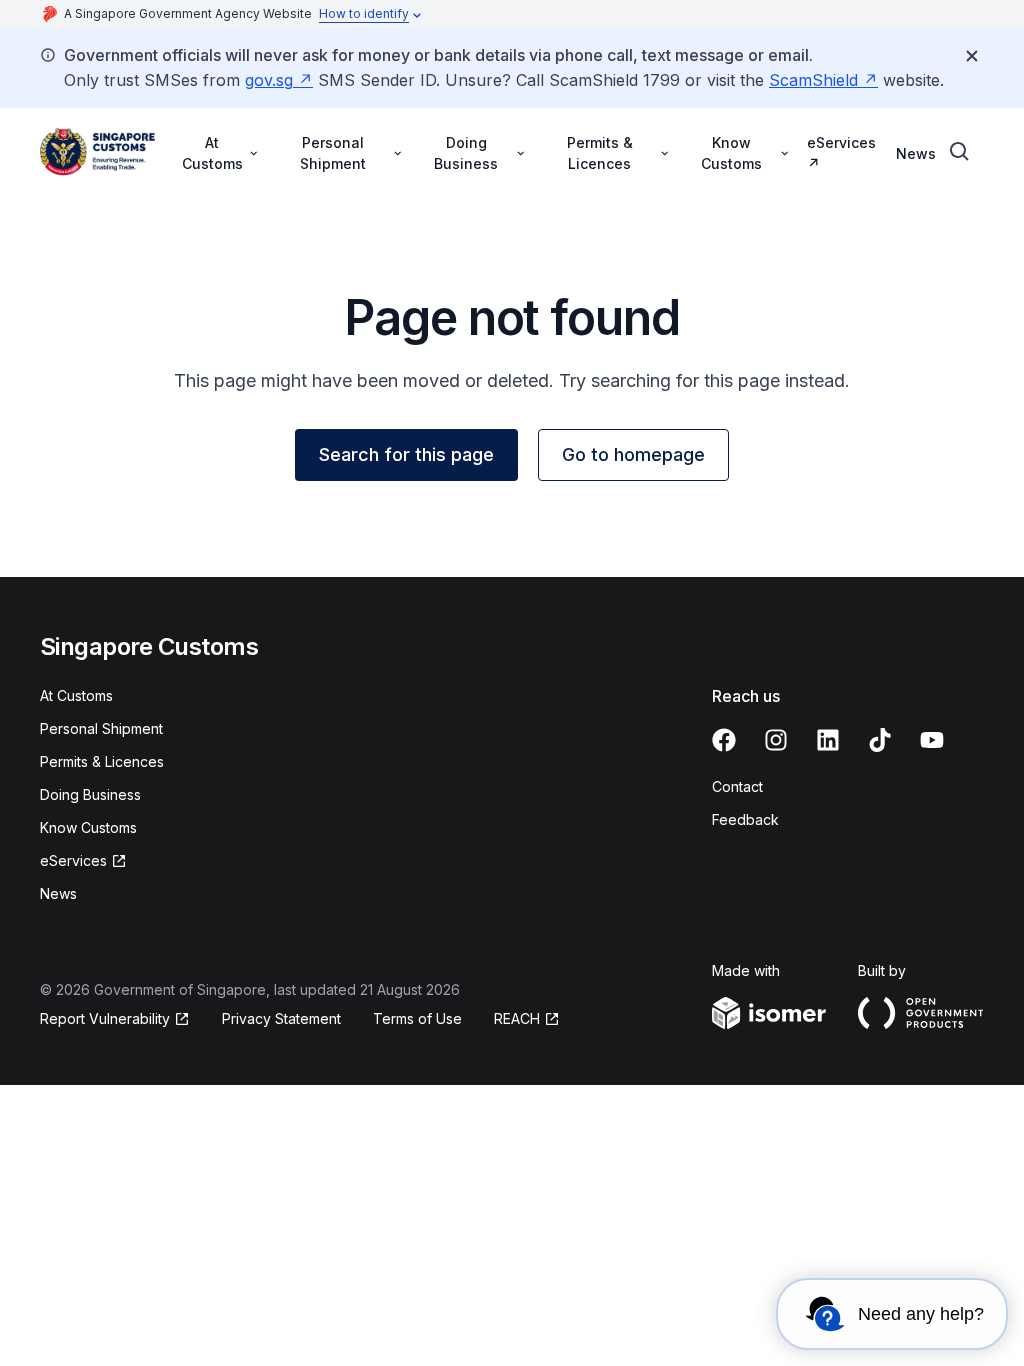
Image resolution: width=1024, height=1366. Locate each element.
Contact (737, 786)
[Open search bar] (960, 152)
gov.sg (269, 80)
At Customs (76, 695)
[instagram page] (776, 740)
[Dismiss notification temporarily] (972, 56)
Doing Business (90, 794)
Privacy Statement (281, 1018)
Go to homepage (633, 454)
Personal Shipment (101, 728)
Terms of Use (417, 1018)
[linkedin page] (828, 740)
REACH (517, 1018)
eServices (841, 142)
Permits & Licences (102, 761)
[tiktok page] (880, 740)
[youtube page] (932, 740)
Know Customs (88, 827)
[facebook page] (724, 740)
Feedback (745, 819)
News (916, 153)
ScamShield (813, 80)
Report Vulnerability (105, 1018)
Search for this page (406, 454)
